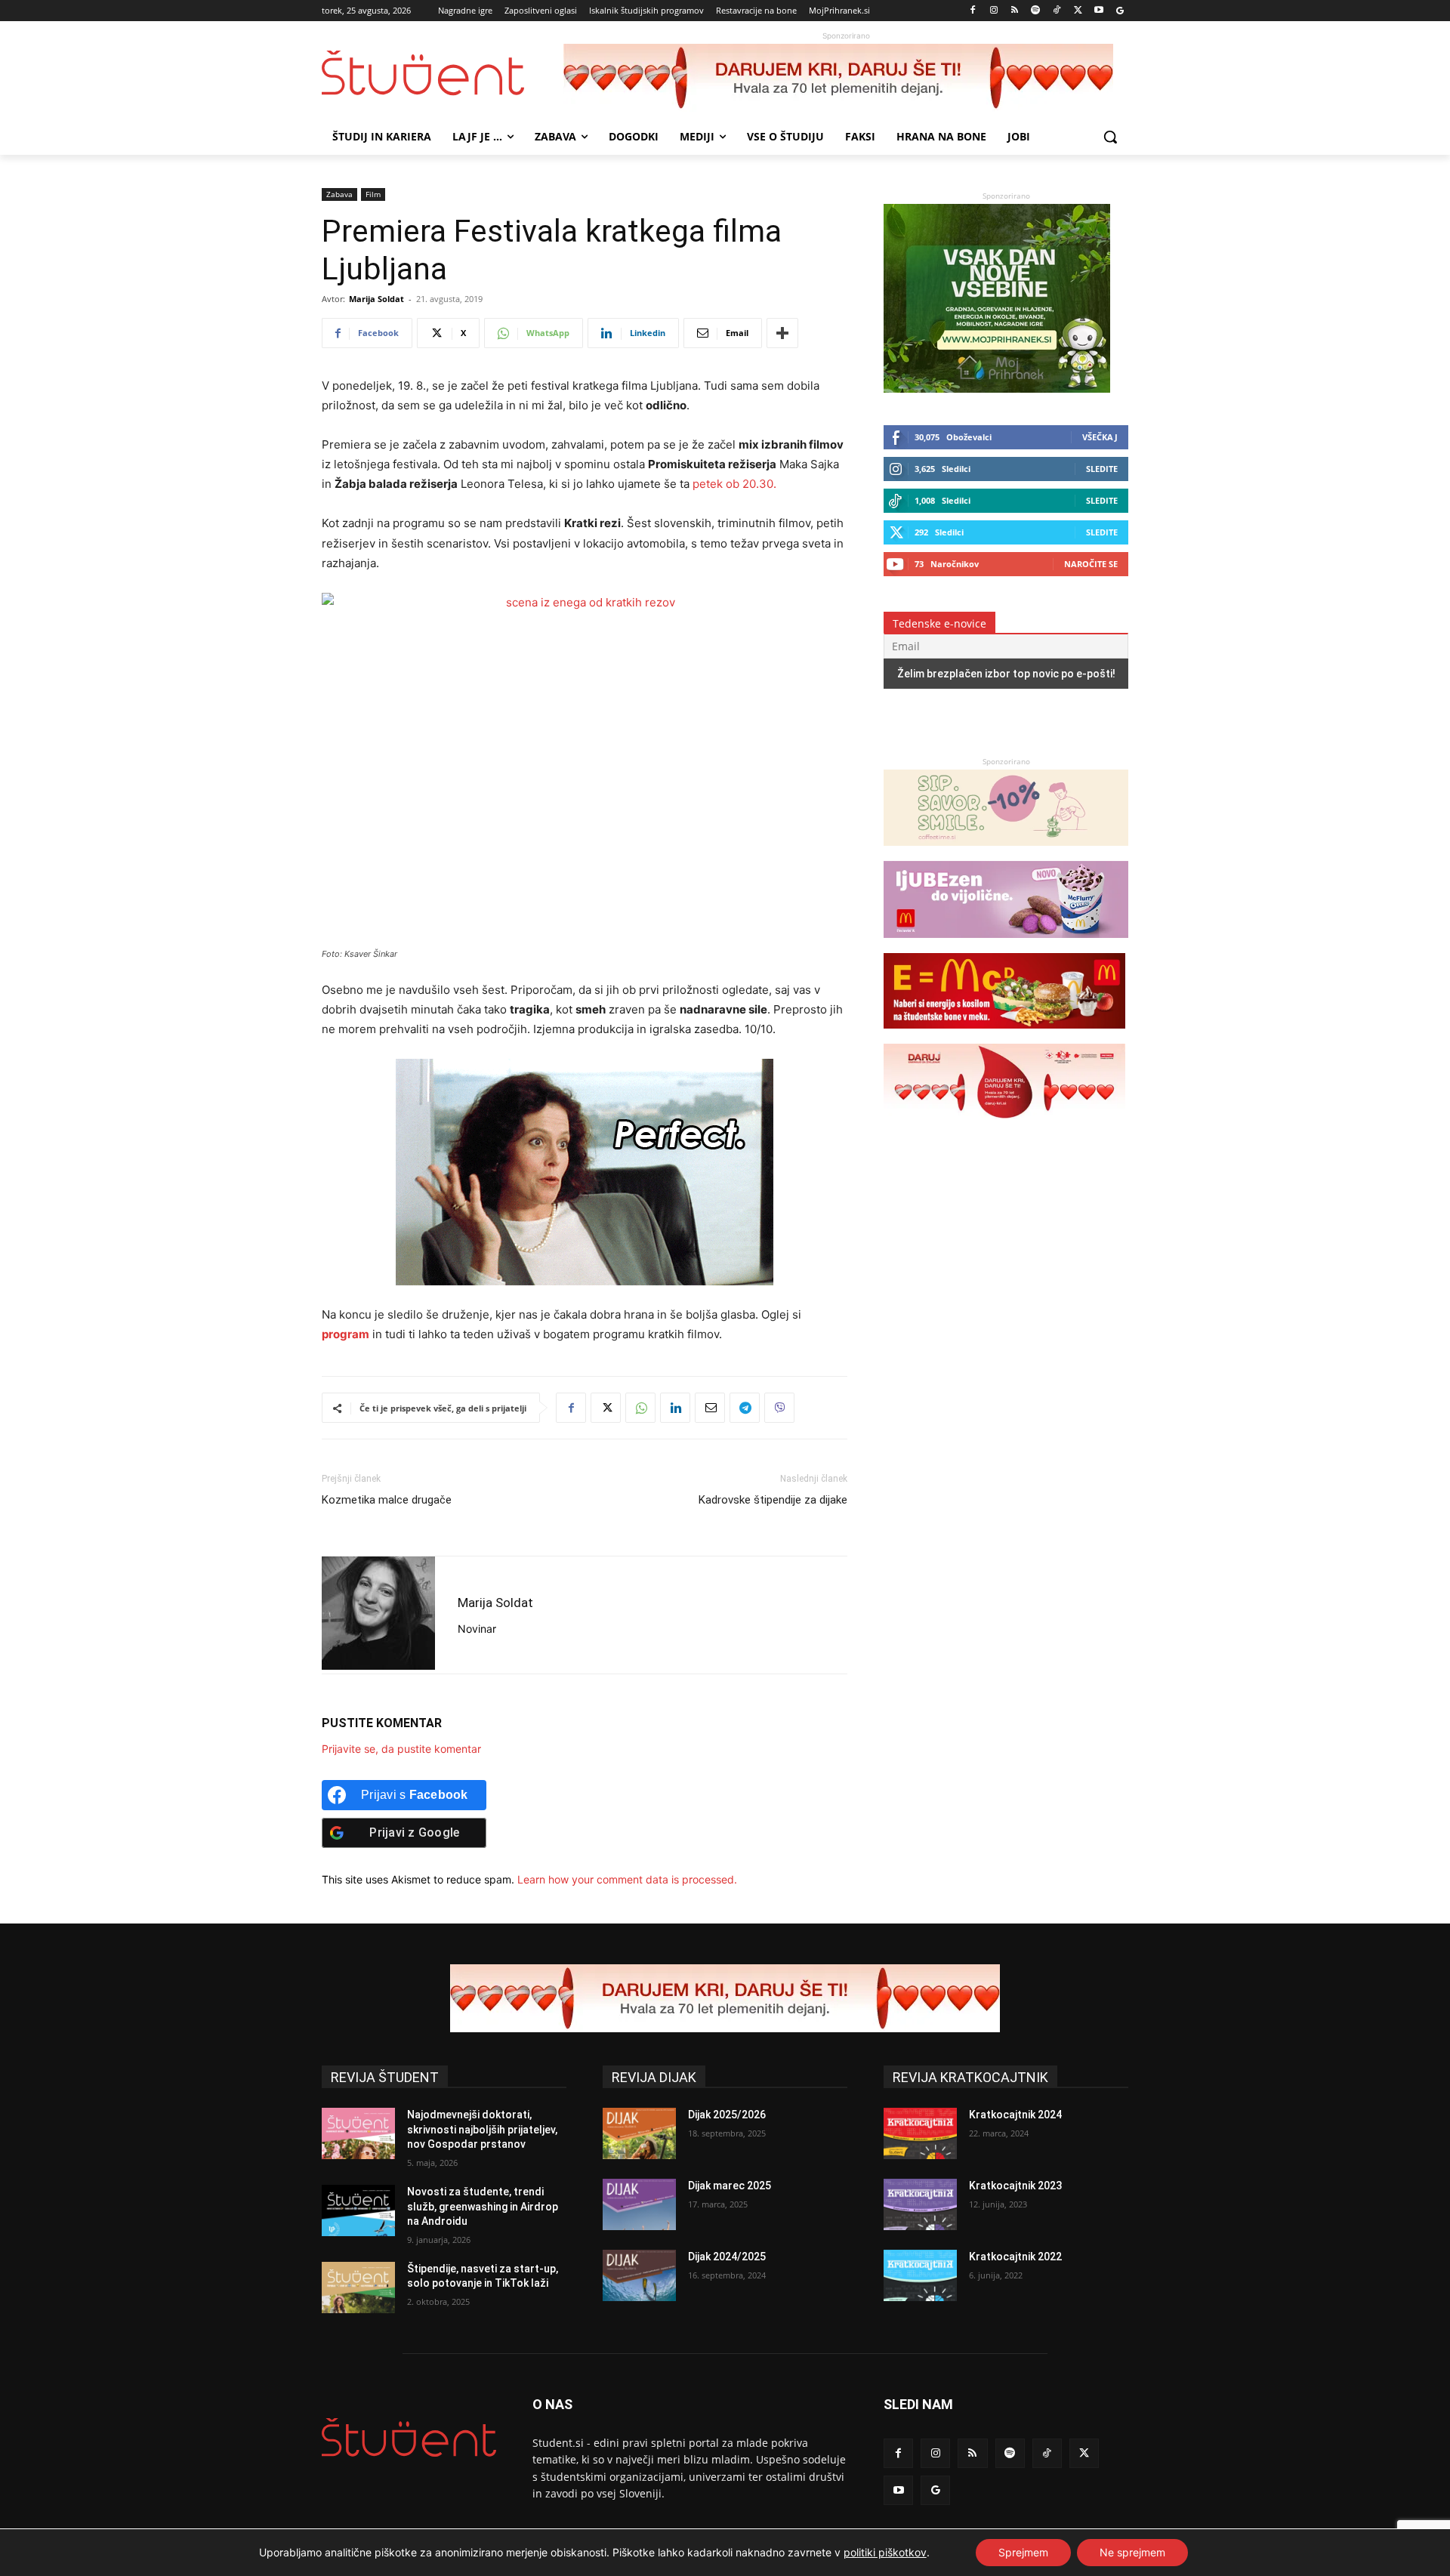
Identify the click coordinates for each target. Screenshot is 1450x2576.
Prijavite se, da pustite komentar (401, 1749)
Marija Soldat (376, 299)
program (346, 1334)
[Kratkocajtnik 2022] (920, 2275)
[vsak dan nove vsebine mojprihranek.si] (997, 389)
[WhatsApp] (640, 1408)
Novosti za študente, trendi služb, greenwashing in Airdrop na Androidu (483, 2206)
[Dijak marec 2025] (639, 2204)
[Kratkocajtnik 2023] (920, 2204)
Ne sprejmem (1132, 2552)
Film (373, 194)
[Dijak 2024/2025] (639, 2275)
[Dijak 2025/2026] (639, 2133)
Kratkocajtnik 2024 (1015, 2115)
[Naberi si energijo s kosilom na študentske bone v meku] (1004, 1036)
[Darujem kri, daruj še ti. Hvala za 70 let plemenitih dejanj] (846, 78)
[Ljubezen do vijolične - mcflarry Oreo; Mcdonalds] (1006, 945)
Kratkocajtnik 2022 (1015, 2257)
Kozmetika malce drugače (387, 1500)
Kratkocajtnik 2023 (1015, 2186)
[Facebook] (973, 11)
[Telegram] (745, 1408)
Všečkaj (1100, 437)
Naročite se (1091, 564)
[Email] (710, 1408)
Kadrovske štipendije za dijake (773, 1500)
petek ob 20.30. (734, 484)
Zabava (339, 194)
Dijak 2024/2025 (727, 2257)
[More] (782, 333)
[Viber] (779, 1408)
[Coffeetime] (1006, 853)
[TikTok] (1057, 11)
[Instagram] (993, 11)
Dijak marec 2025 (730, 2186)
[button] (1110, 137)
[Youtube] (1098, 11)
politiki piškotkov (885, 2552)
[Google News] (1120, 11)
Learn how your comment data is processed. (627, 1879)
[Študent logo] (443, 73)
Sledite (1102, 469)
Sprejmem (1023, 2552)
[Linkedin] (675, 1408)
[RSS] (1015, 11)
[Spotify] (1036, 11)
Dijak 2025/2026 (727, 2115)
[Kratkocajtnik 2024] (920, 2133)
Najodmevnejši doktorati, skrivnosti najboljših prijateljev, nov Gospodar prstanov (482, 2129)
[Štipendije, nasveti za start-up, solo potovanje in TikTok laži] (358, 2288)
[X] (1078, 11)
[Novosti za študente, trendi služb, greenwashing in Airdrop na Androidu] (358, 2210)
